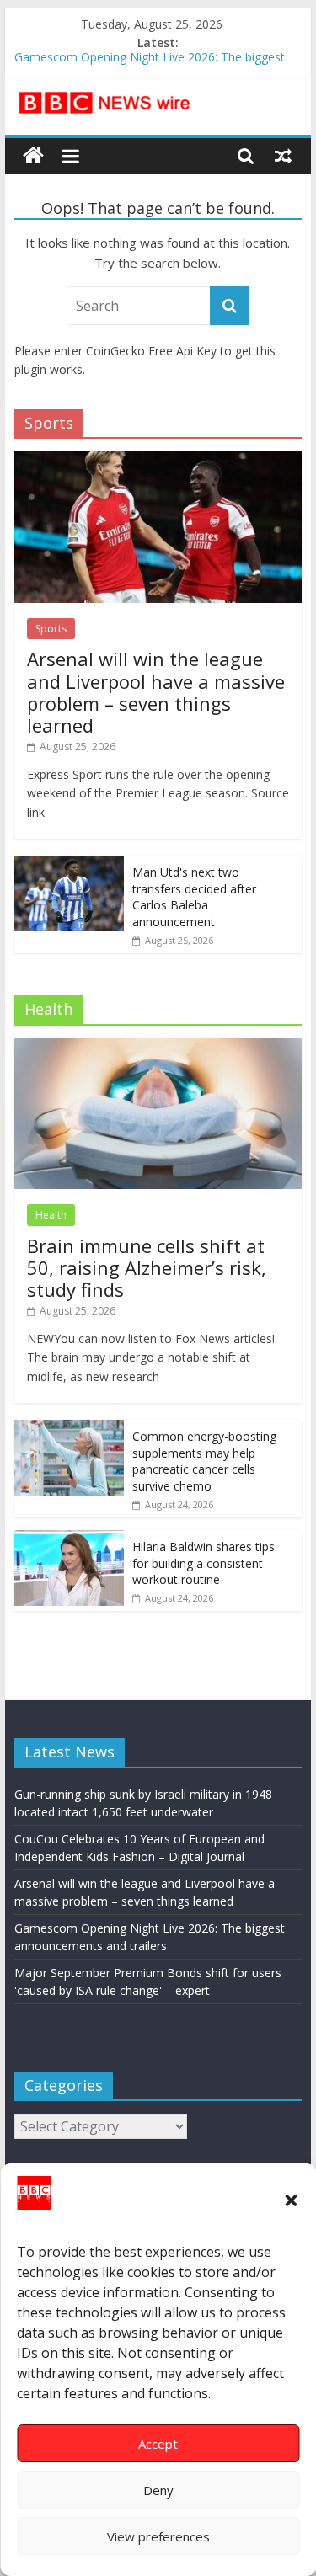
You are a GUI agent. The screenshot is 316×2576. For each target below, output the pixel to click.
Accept (158, 2444)
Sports (51, 629)
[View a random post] (283, 156)
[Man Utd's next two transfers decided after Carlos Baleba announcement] (69, 864)
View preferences (158, 2536)
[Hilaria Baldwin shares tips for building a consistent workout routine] (69, 1539)
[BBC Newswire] (33, 156)
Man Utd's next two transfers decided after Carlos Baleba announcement (194, 897)
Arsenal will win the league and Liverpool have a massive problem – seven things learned (156, 692)
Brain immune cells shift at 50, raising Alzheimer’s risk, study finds (147, 1268)
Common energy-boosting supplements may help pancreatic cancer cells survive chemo (204, 1461)
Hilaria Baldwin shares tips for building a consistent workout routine (204, 1563)
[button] (291, 2200)
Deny (158, 2490)
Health (51, 1215)
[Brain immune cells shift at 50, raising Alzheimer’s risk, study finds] (158, 1047)
